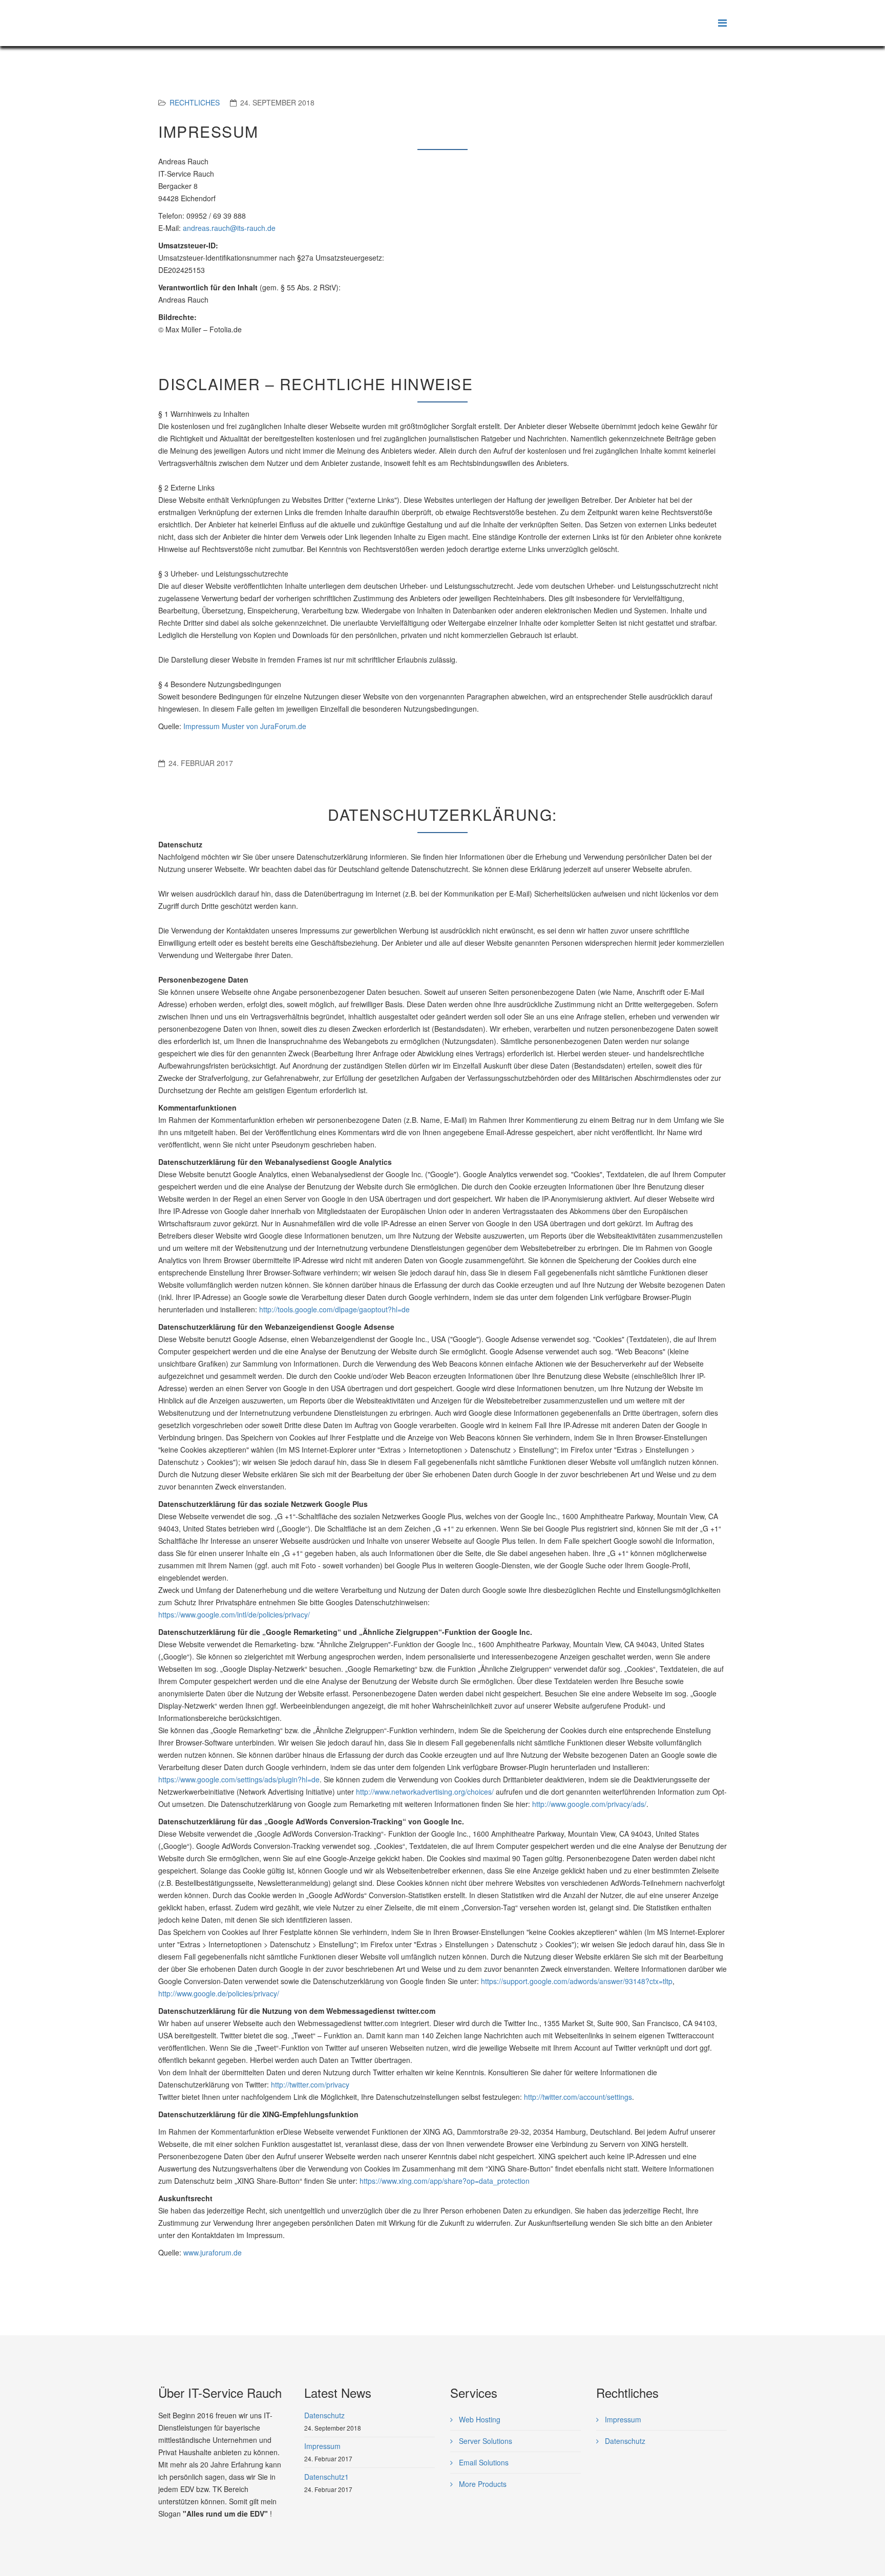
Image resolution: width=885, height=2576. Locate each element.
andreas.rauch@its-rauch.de (229, 228)
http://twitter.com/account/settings (578, 2097)
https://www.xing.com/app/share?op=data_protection (445, 2181)
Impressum (622, 2419)
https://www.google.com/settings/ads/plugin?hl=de (239, 1779)
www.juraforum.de (213, 2252)
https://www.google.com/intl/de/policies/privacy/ (234, 1614)
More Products (482, 2484)
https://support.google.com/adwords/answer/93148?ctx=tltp (577, 1981)
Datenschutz (624, 2441)
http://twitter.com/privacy (310, 2084)
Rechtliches (195, 102)
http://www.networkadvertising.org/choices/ (425, 1792)
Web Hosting (479, 2419)
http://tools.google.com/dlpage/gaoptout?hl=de (334, 1309)
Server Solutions (484, 2441)
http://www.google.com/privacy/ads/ (589, 1804)
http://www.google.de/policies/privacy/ (219, 1993)
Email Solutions (483, 2462)
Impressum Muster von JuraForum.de (245, 726)
